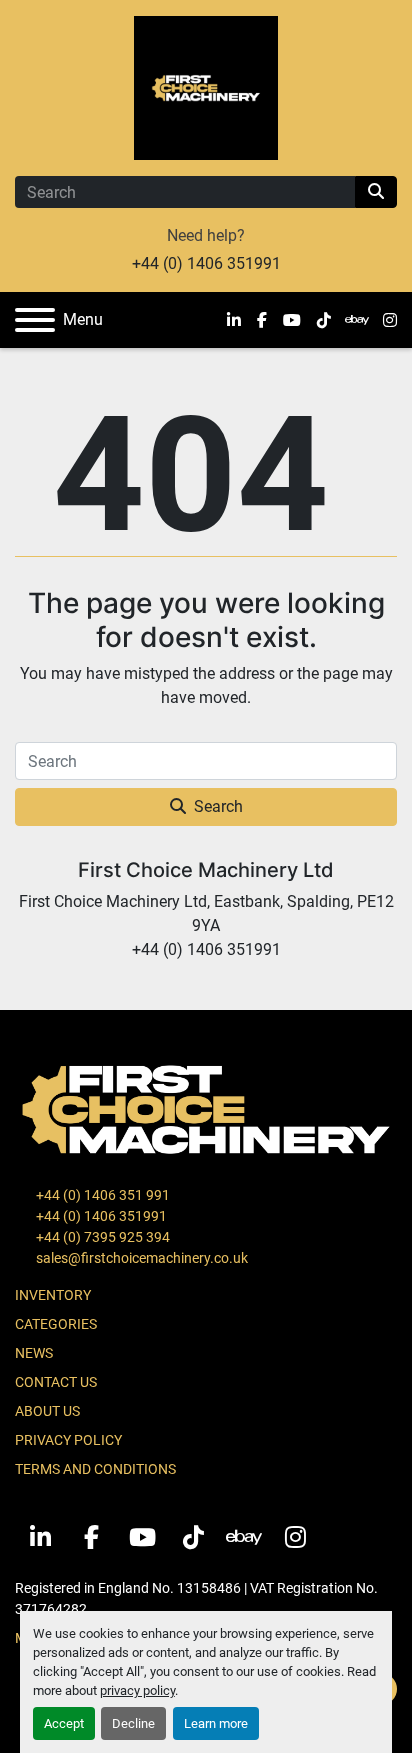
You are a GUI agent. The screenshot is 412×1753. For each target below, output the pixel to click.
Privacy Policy (68, 1440)
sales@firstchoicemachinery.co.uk (140, 1258)
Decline (133, 1723)
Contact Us (56, 1382)
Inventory (53, 1295)
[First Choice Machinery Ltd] (206, 1108)
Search (218, 806)
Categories (56, 1324)
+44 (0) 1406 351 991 (101, 1195)
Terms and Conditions (95, 1469)
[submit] (376, 192)
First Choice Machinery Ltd (206, 870)
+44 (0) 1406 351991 (206, 263)
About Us (47, 1411)
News (34, 1353)
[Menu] (35, 320)
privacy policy (137, 1690)
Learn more (216, 1723)
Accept (64, 1723)
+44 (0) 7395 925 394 (101, 1237)
